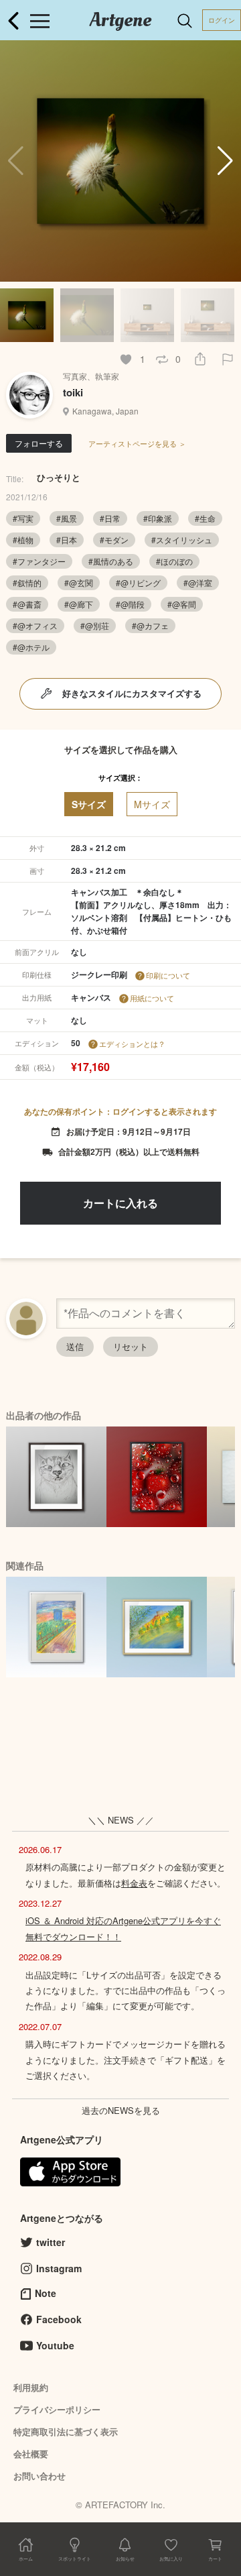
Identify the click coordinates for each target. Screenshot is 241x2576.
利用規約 (31, 2387)
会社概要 (31, 2454)
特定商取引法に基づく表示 (66, 2431)
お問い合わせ (39, 2476)
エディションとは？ (132, 1044)
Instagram (59, 2268)
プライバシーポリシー (57, 2409)
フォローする (39, 443)
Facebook (59, 2319)
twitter (51, 2242)
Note (46, 2293)
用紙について (152, 998)
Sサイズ (89, 804)
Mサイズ (152, 804)
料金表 (134, 1883)
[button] (225, 161)
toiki (73, 392)
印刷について (168, 975)
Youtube (55, 2345)
